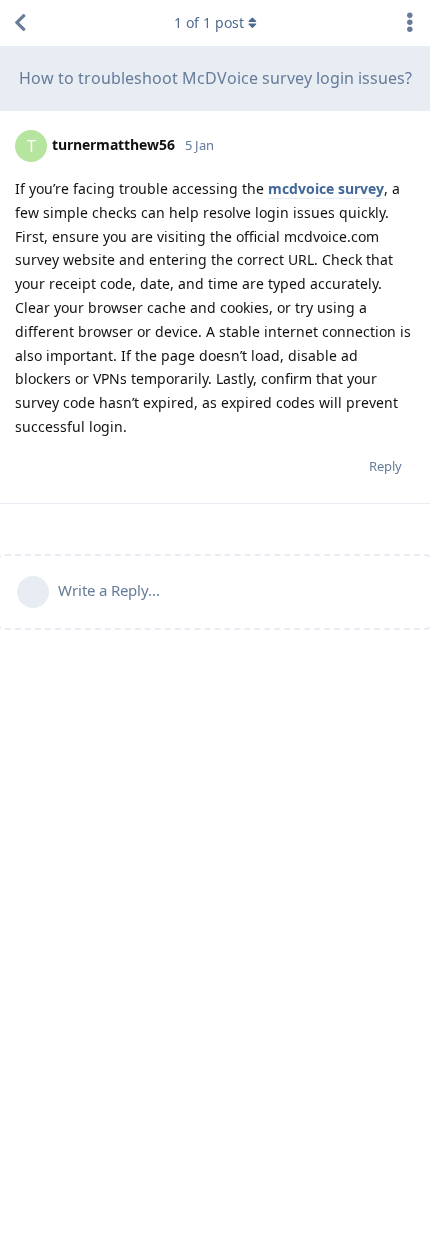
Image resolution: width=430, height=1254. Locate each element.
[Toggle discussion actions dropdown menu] (410, 23)
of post (209, 22)
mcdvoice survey (326, 188)
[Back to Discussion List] (20, 23)
